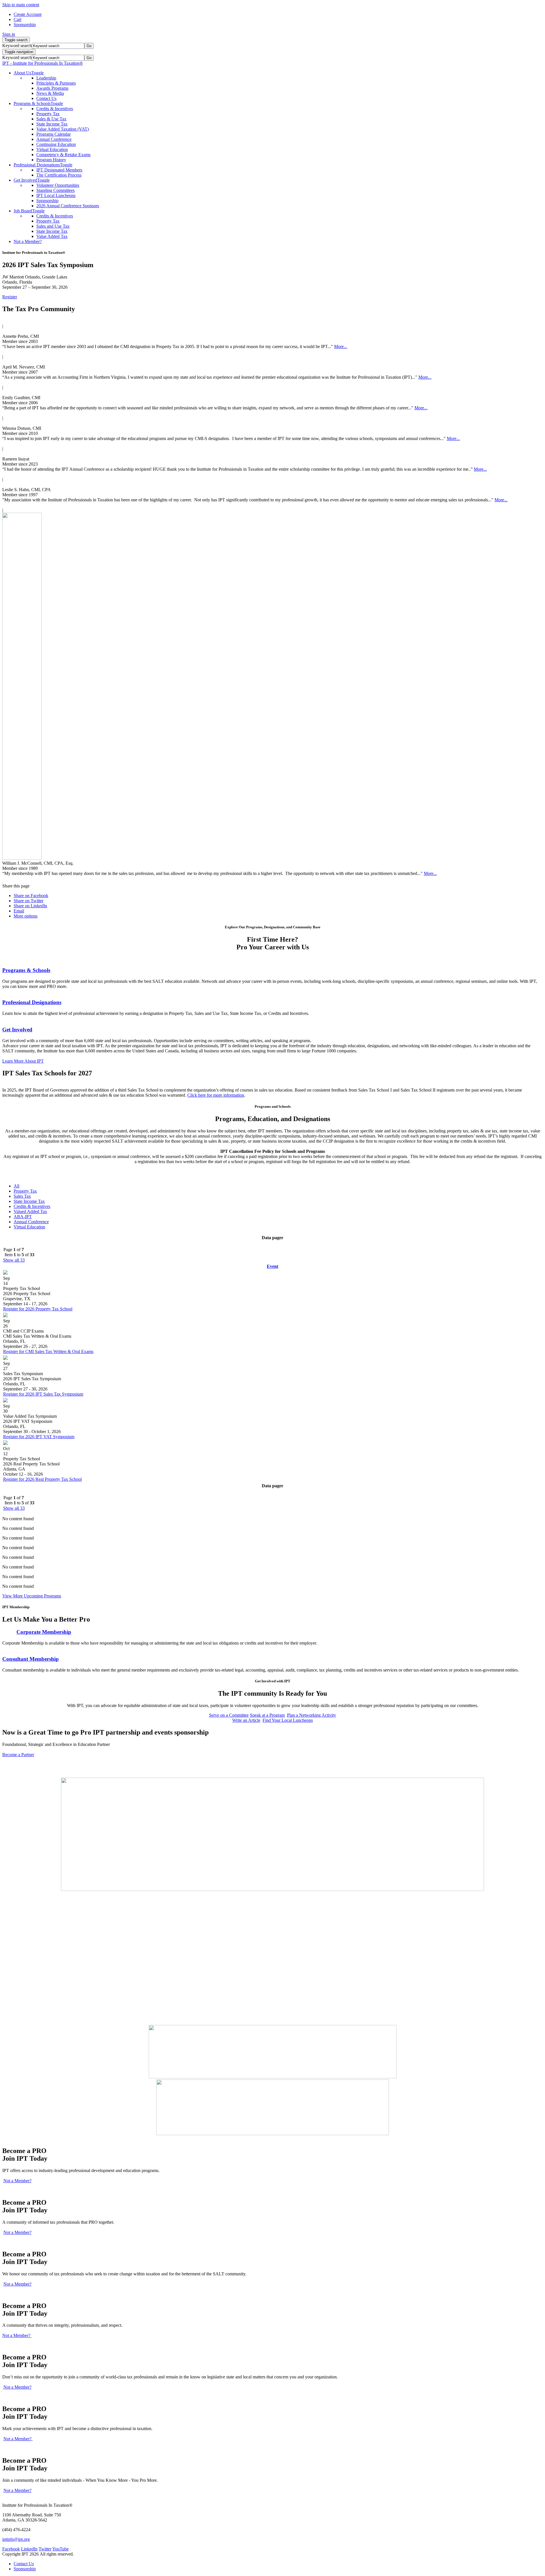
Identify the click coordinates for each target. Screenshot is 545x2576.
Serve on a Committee (229, 1715)
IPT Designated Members (59, 170)
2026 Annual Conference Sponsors (68, 206)
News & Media (50, 93)
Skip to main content (21, 5)
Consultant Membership (31, 1659)
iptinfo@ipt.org (16, 2539)
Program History (51, 160)
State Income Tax (52, 124)
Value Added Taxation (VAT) (63, 129)
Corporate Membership (44, 1632)
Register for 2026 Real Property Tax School (42, 1479)
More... (341, 346)
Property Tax (48, 114)
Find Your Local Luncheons (288, 1720)
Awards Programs (52, 88)
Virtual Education (52, 149)
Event (272, 1266)
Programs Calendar (54, 134)
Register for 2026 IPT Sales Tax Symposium (43, 1394)
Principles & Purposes (56, 83)
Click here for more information (216, 1095)
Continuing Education (56, 144)
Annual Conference (54, 139)
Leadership (46, 78)
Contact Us (46, 98)
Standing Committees (55, 190)
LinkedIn (29, 2549)
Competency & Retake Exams (63, 155)
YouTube (60, 2549)
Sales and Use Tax (53, 226)
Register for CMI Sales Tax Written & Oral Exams (48, 1351)
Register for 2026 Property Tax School (38, 1309)
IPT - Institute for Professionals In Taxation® (43, 63)
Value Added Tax (52, 236)
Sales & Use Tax (51, 119)
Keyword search (17, 46)
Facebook (11, 2549)
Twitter (45, 2549)
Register (10, 297)
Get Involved (17, 1030)
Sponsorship (47, 201)
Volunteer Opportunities (58, 185)
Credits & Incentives (55, 109)
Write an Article (246, 1720)
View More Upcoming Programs (32, 1596)
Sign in (9, 34)
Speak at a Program (267, 1715)
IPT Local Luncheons (56, 195)
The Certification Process (59, 175)
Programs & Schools (26, 970)
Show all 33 (14, 1260)
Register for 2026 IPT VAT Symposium (39, 1437)
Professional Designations (32, 1002)
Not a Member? (17, 2181)
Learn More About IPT (23, 1061)
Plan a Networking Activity (312, 1715)
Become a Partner (18, 1755)
